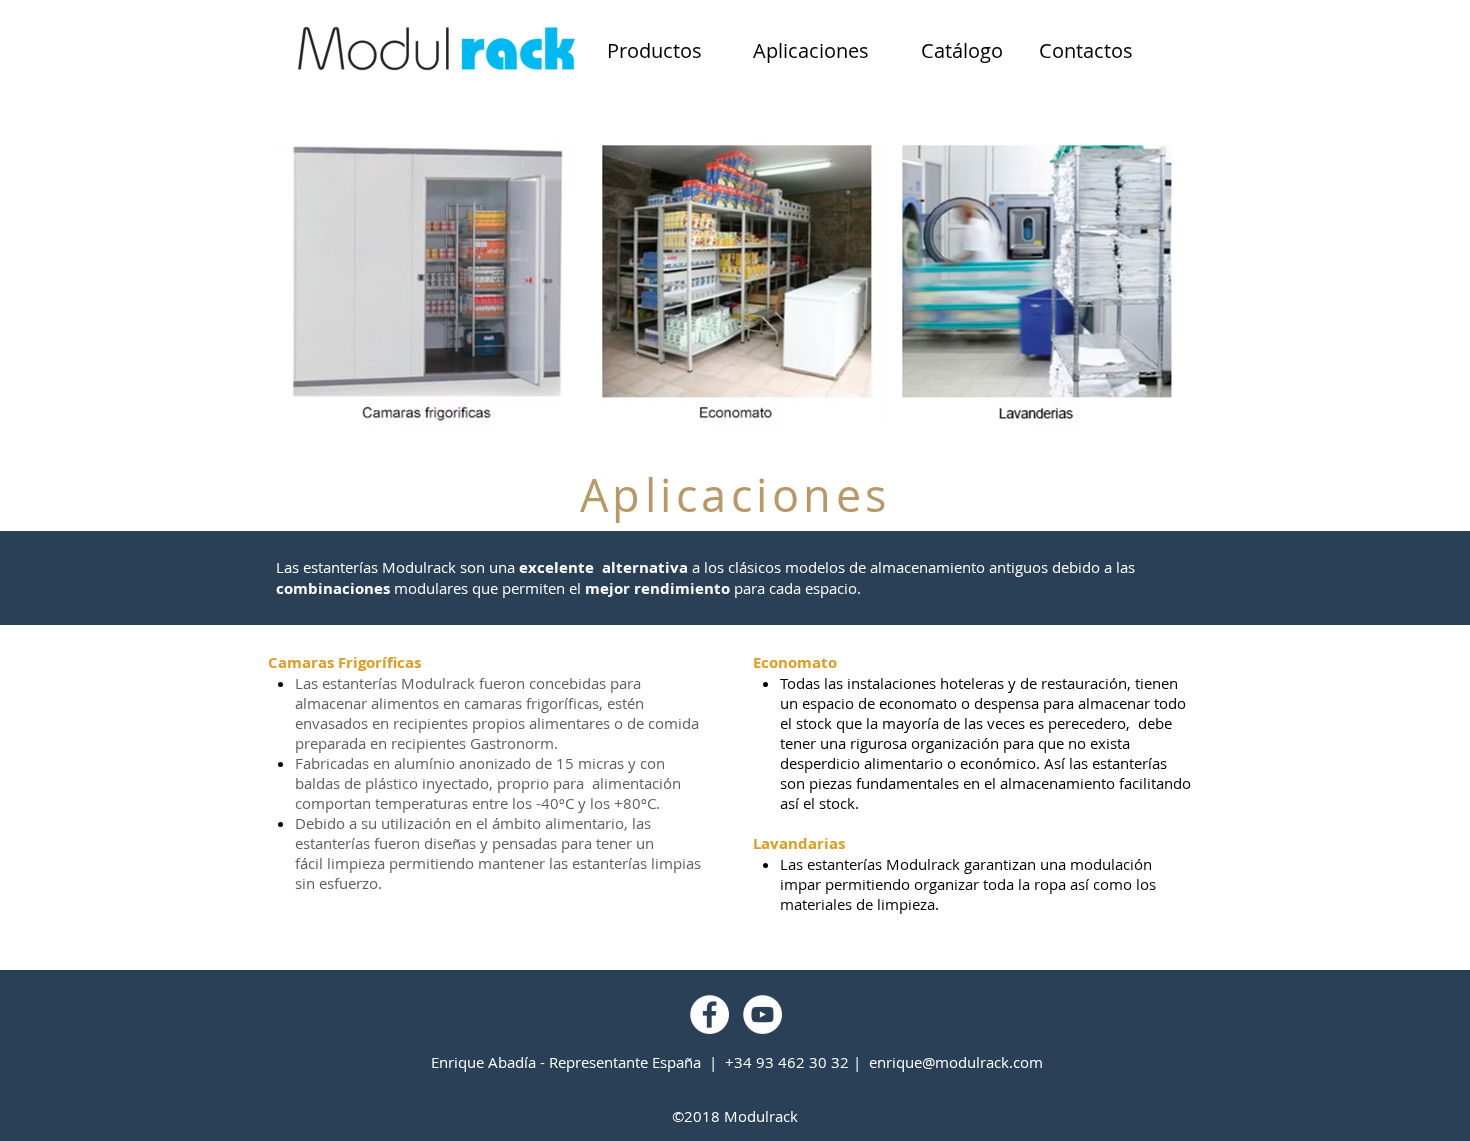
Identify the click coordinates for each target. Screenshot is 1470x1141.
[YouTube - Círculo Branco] (762, 1014)
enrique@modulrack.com (956, 1062)
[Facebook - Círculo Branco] (709, 1014)
